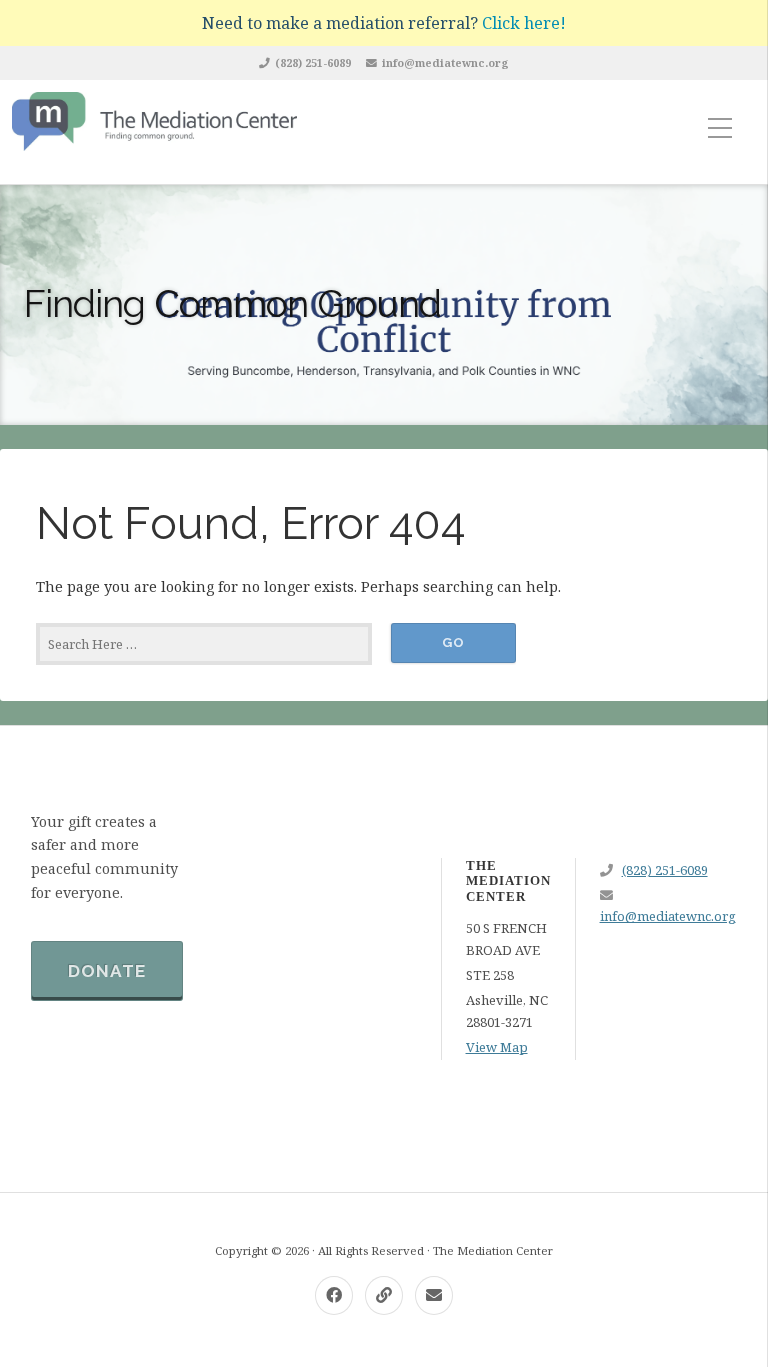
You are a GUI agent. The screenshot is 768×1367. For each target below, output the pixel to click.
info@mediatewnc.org (445, 62)
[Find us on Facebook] (334, 1295)
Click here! (524, 23)
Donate (107, 971)
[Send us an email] (434, 1295)
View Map (497, 1047)
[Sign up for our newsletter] (384, 1295)
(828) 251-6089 (313, 62)
